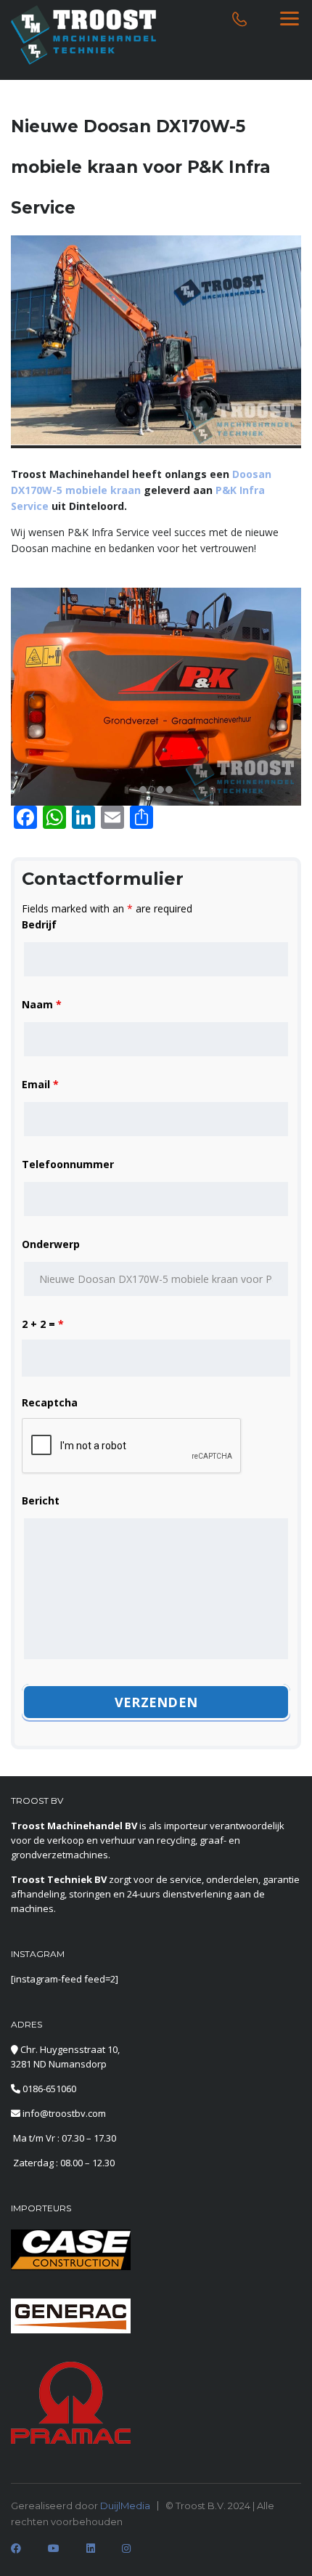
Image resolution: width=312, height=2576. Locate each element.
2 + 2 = (43, 1324)
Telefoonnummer (68, 1164)
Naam (42, 1004)
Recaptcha (50, 1402)
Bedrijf (39, 924)
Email (40, 1084)
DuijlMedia (125, 2506)
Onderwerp (51, 1244)
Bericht (41, 1500)
